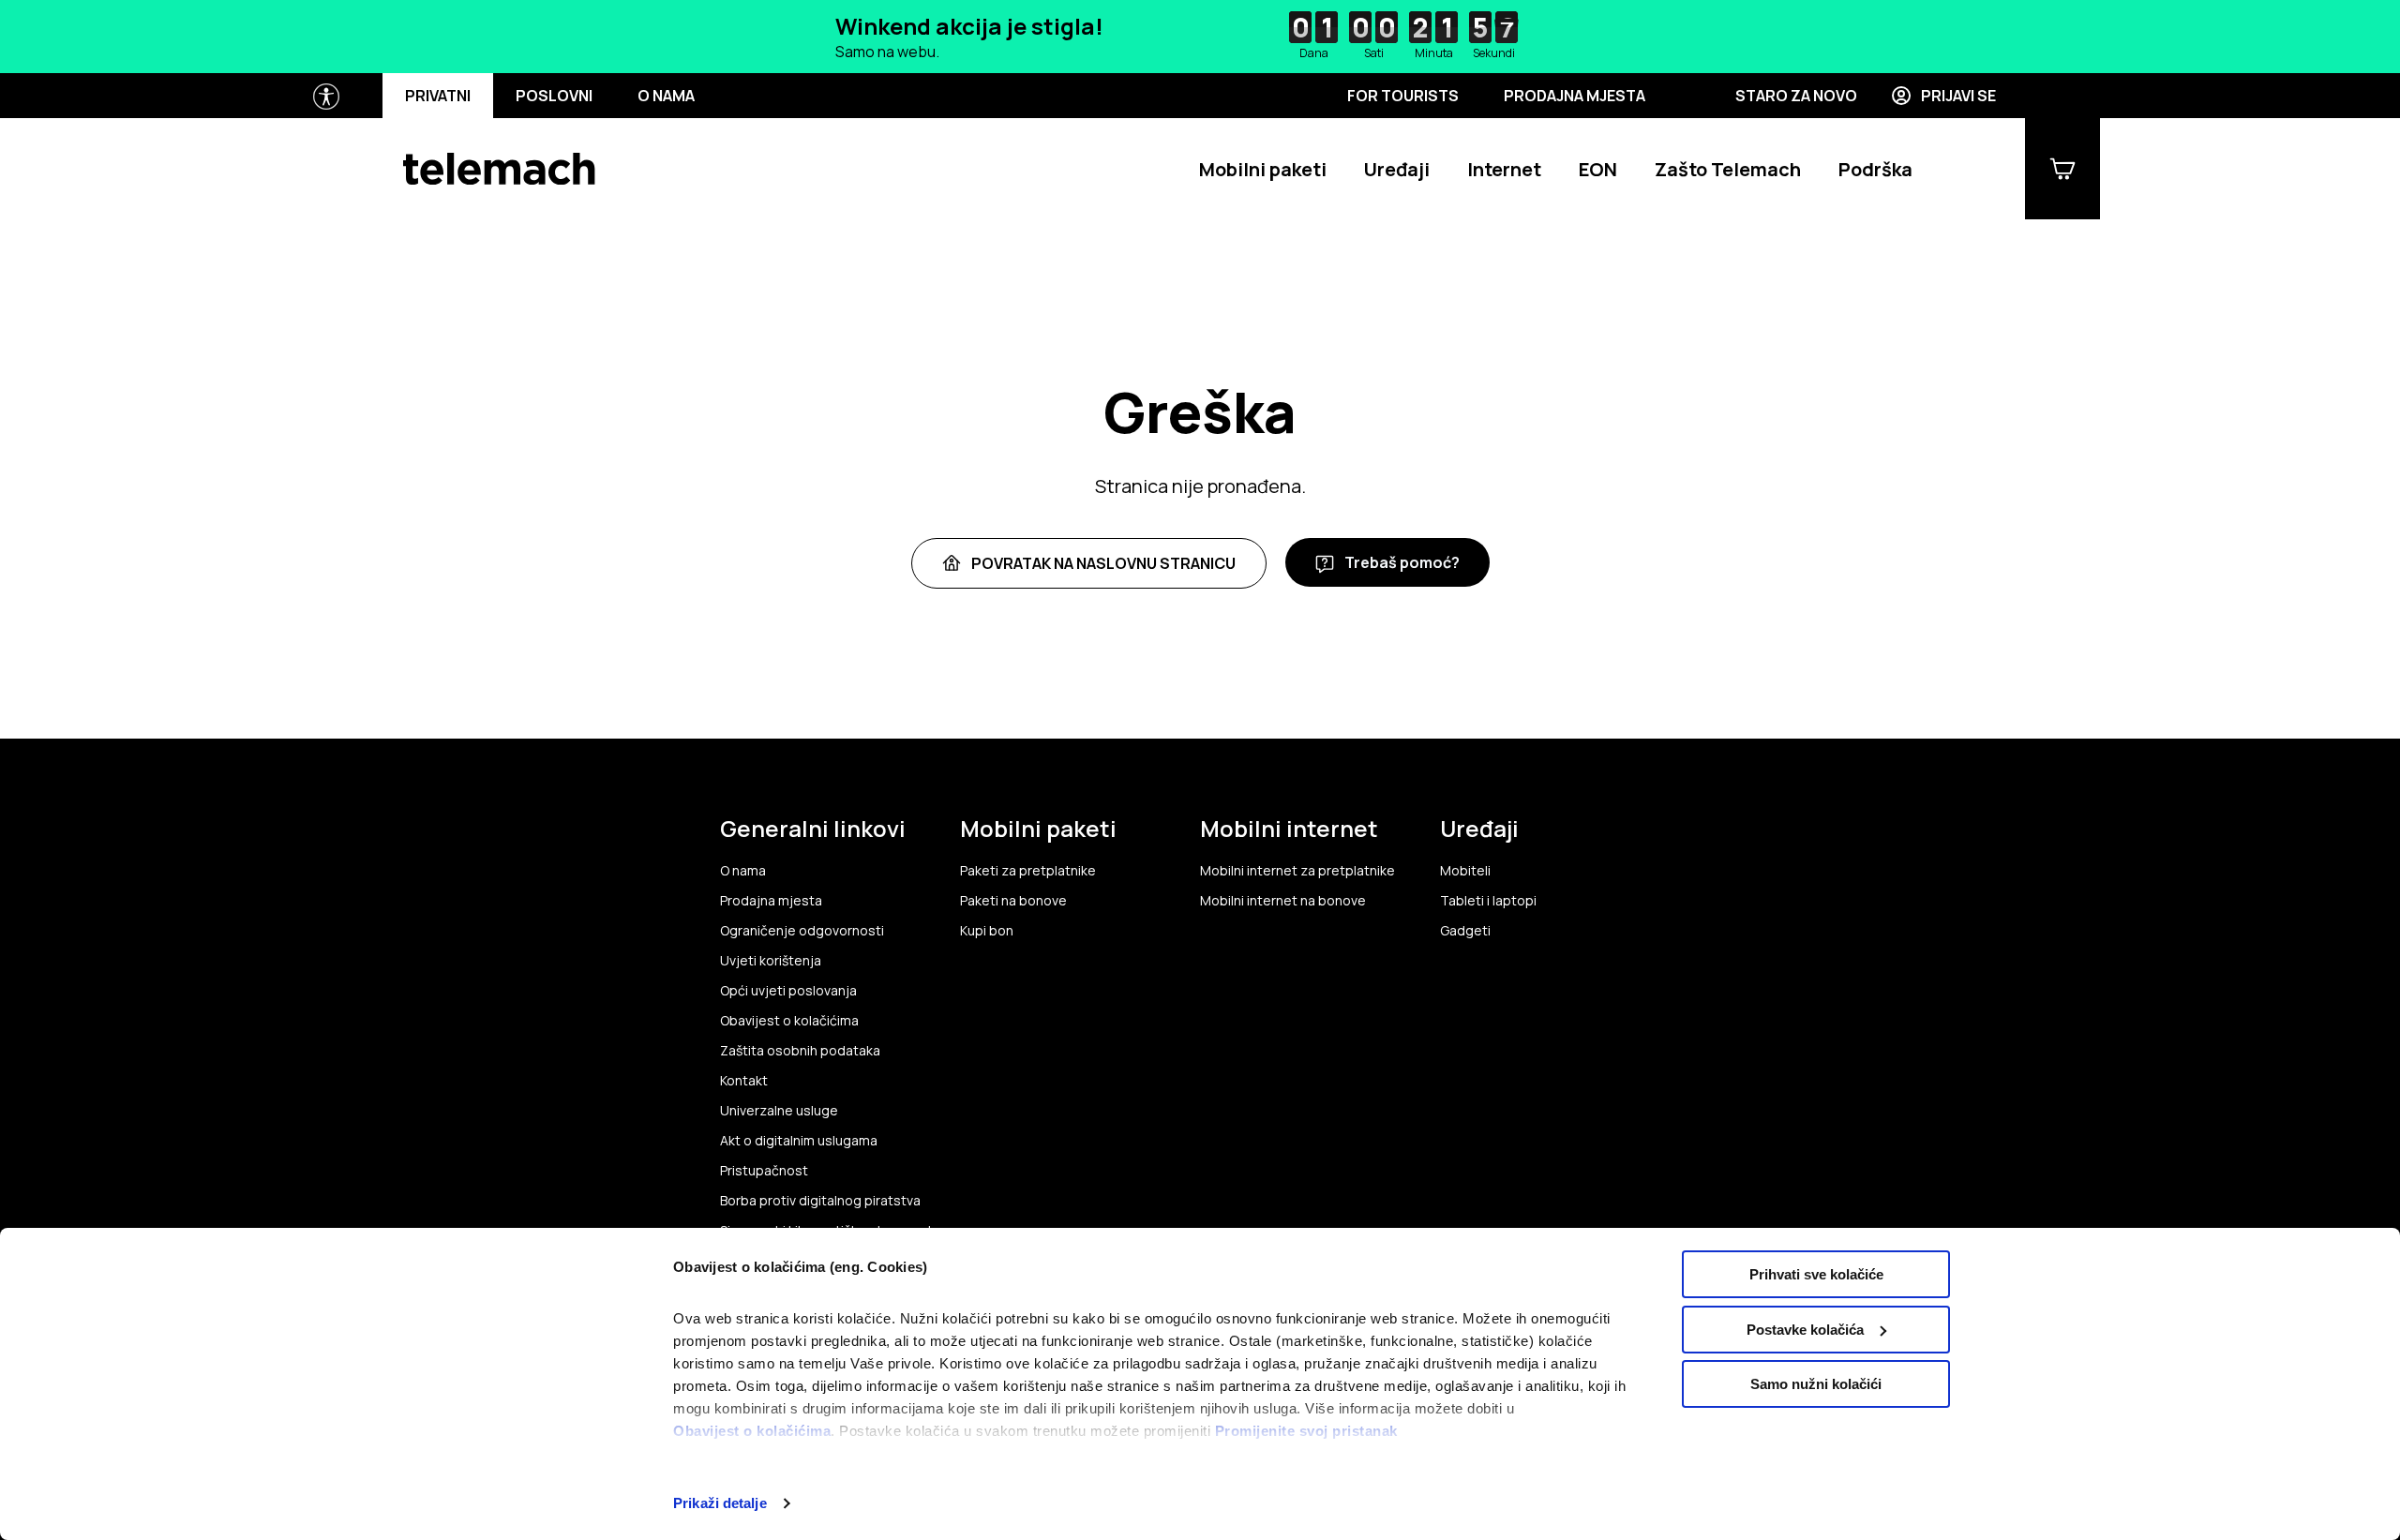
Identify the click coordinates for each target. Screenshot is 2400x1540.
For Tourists (1403, 96)
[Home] (499, 169)
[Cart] (2062, 169)
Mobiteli (1465, 871)
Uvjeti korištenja (771, 961)
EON (1598, 169)
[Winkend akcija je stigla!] (1200, 37)
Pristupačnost (764, 1171)
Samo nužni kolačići (1816, 1384)
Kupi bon (987, 931)
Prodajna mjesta (1575, 96)
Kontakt (744, 1081)
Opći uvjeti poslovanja (788, 991)
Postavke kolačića (1805, 1330)
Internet (1504, 169)
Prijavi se (1958, 96)
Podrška (1875, 169)
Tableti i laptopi (1488, 901)
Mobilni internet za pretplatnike (1297, 871)
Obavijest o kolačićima (752, 1431)
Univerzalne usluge (779, 1111)
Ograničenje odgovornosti (802, 931)
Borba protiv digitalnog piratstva (820, 1201)
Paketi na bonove (1013, 901)
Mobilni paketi (1263, 169)
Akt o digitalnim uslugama (799, 1141)
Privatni (438, 96)
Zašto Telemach (1728, 169)
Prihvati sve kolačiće (1816, 1274)
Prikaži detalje (720, 1503)
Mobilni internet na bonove (1283, 901)
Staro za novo (1796, 96)
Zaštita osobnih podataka (800, 1051)
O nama (666, 96)
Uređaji (1397, 169)
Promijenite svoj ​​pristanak (1306, 1431)
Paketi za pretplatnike (1028, 871)
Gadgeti (1465, 931)
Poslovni (554, 96)
